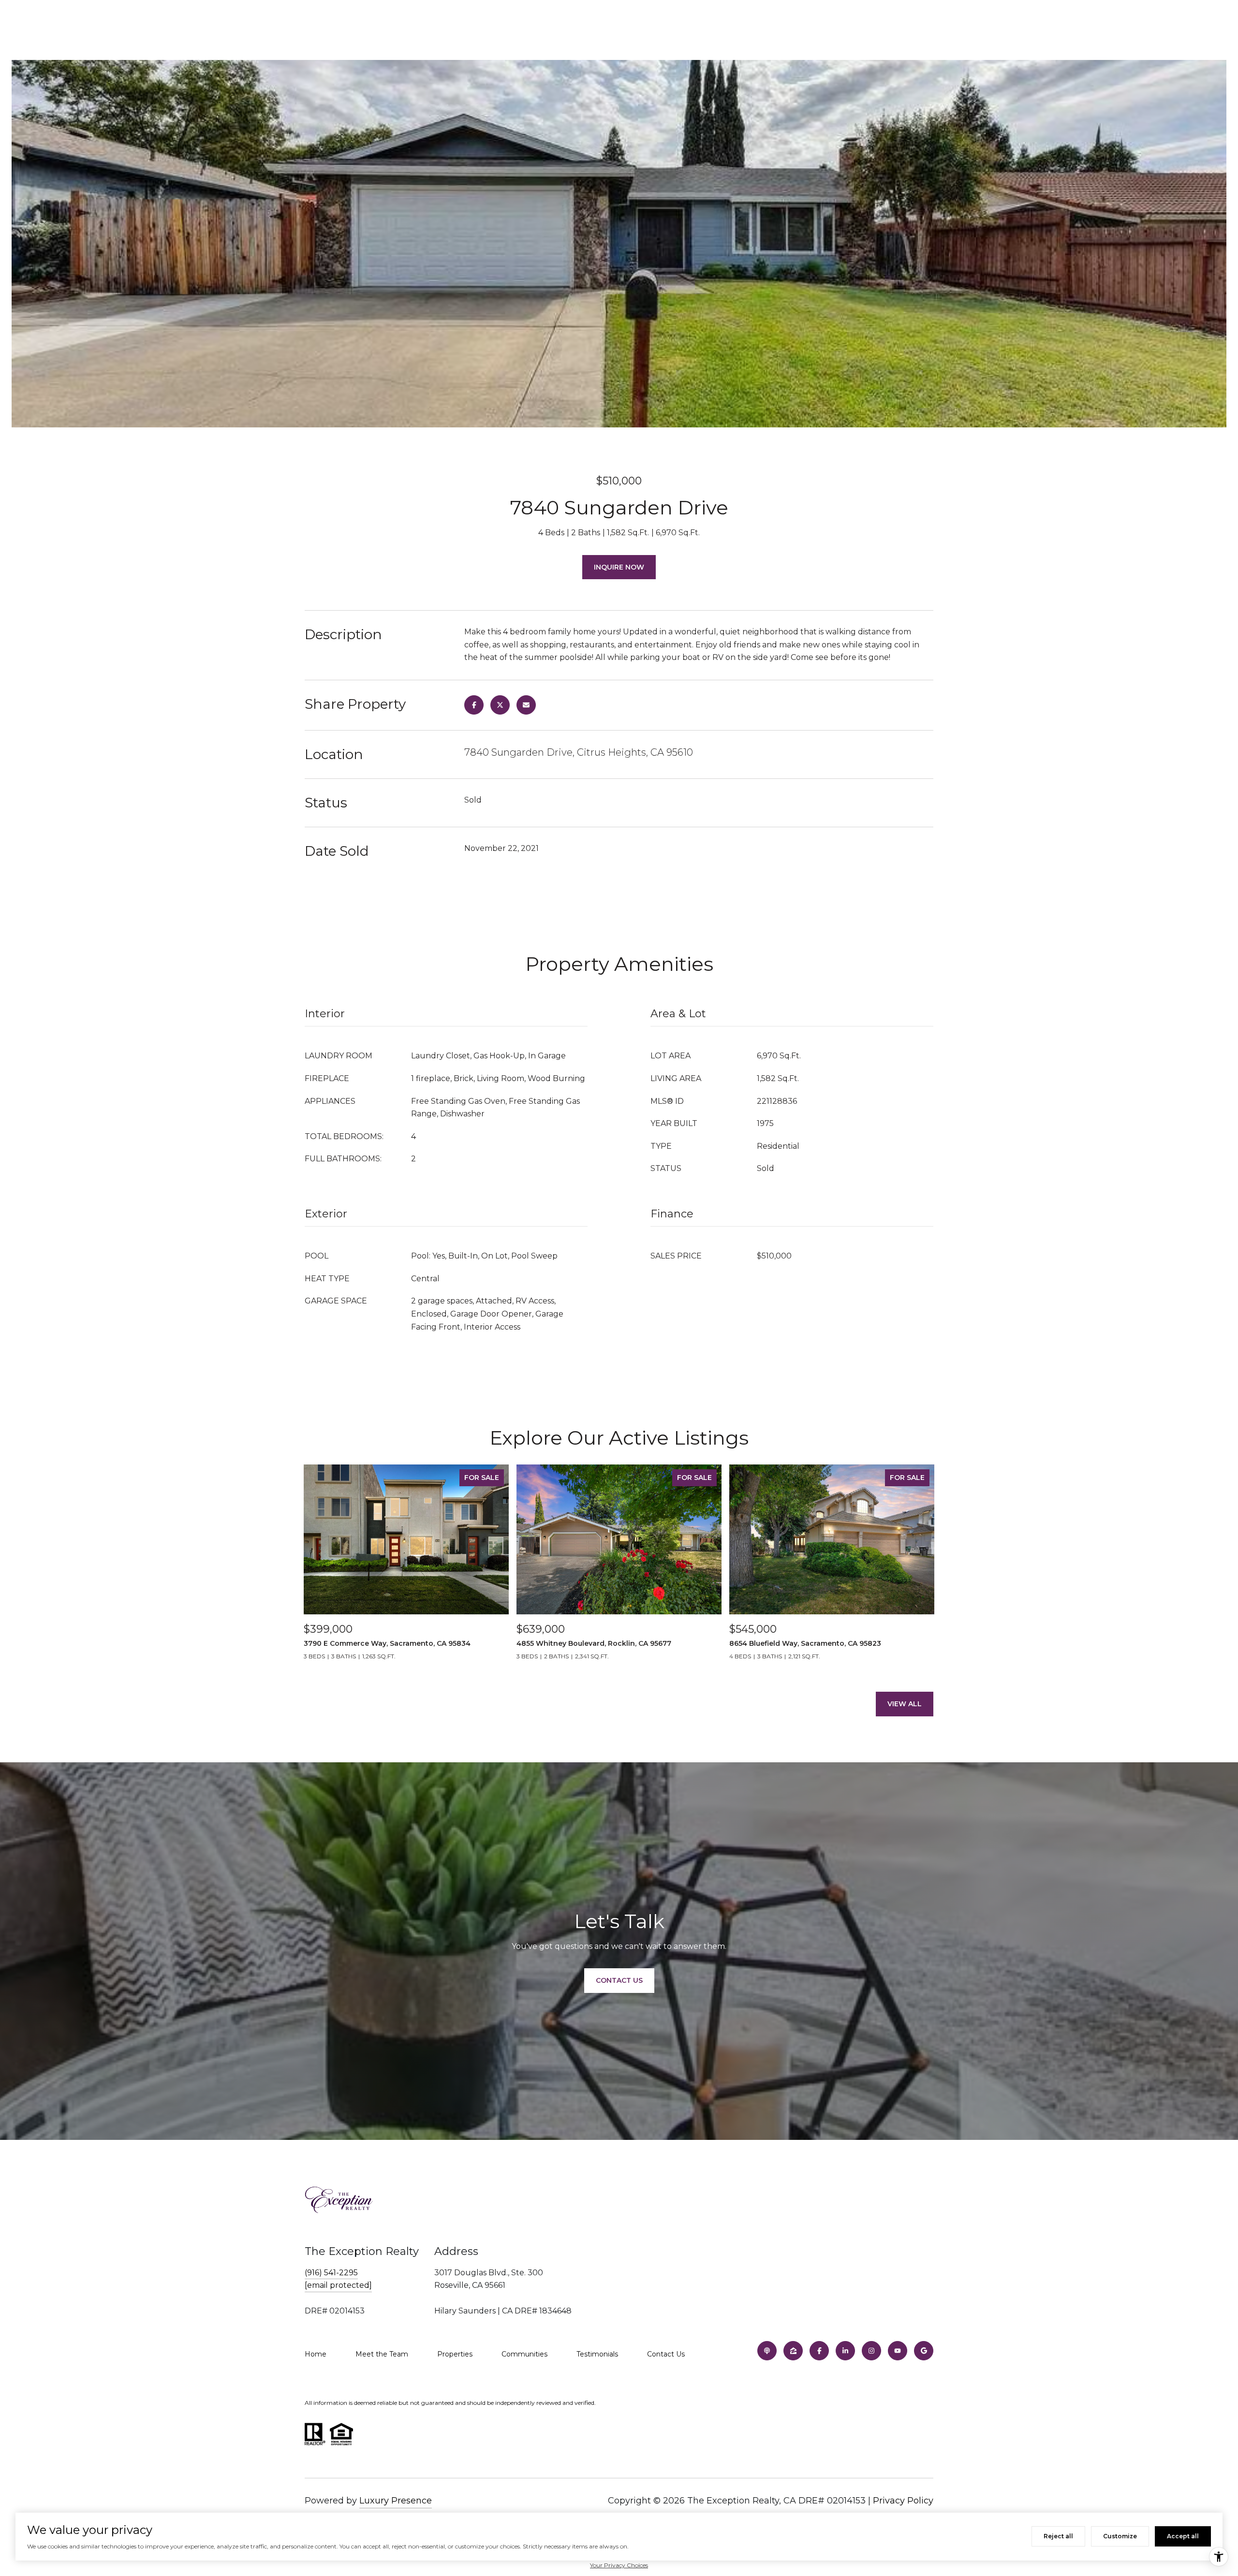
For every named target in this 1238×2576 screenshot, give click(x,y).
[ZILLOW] (793, 2351)
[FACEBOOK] (819, 2351)
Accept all (1183, 2536)
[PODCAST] (767, 2351)
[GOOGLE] (924, 2351)
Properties (455, 2354)
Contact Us (666, 2354)
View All (905, 1704)
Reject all (1058, 2536)
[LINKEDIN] (845, 2351)
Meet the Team (382, 2354)
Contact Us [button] (619, 1980)
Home (316, 2354)
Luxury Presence (396, 2501)
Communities (524, 2354)
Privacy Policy (903, 2501)
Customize (1120, 2536)
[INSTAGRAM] (871, 2351)
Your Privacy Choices (619, 2565)
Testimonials (597, 2354)
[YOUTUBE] (898, 2351)
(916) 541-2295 (331, 2273)
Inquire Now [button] (619, 567)
